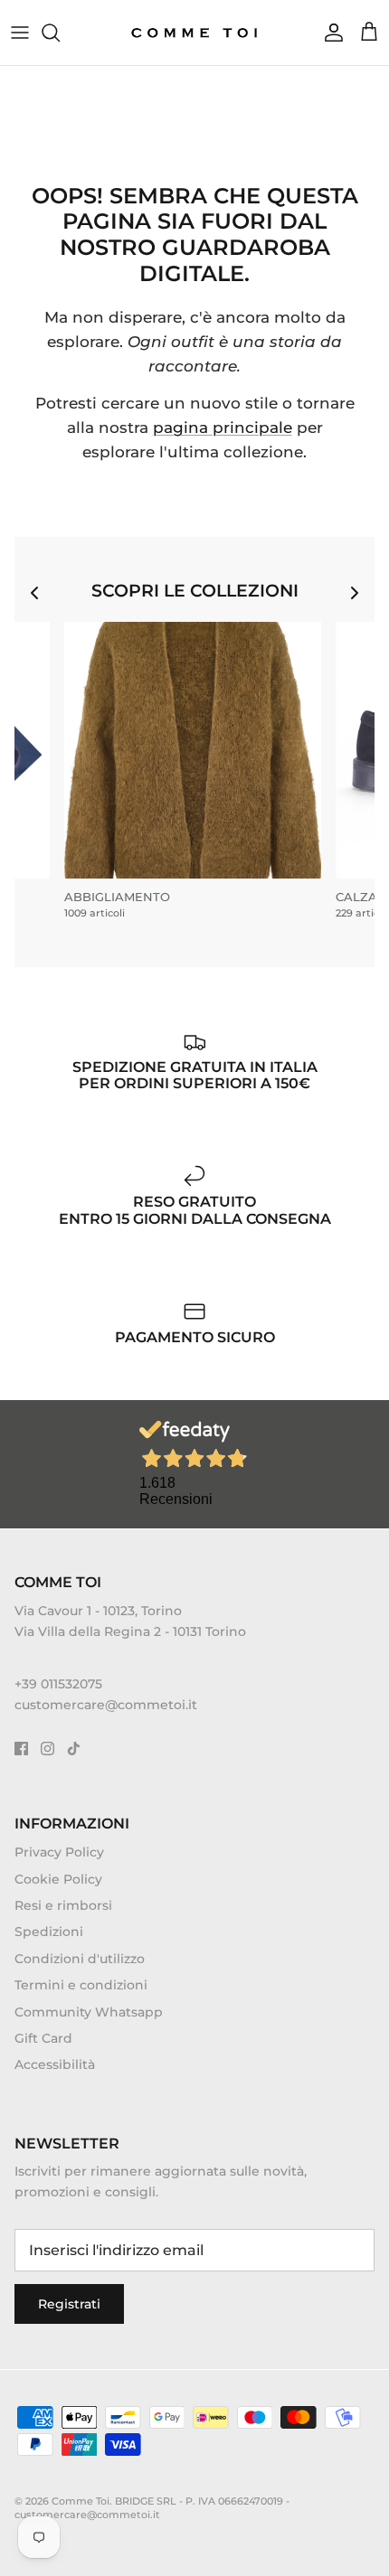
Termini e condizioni (81, 1985)
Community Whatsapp (89, 2012)
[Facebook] (21, 1749)
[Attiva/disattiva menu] (20, 33)
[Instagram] (47, 1749)
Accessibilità (55, 2064)
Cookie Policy (58, 1879)
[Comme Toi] (195, 33)
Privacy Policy (59, 1852)
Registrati (69, 2304)
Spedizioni (49, 1932)
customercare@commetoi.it (106, 1705)
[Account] (329, 33)
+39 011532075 (58, 1684)
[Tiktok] (74, 1749)
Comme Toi (81, 2501)
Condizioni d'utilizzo (80, 1959)
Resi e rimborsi (63, 1905)
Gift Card (43, 2038)
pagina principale (223, 428)
